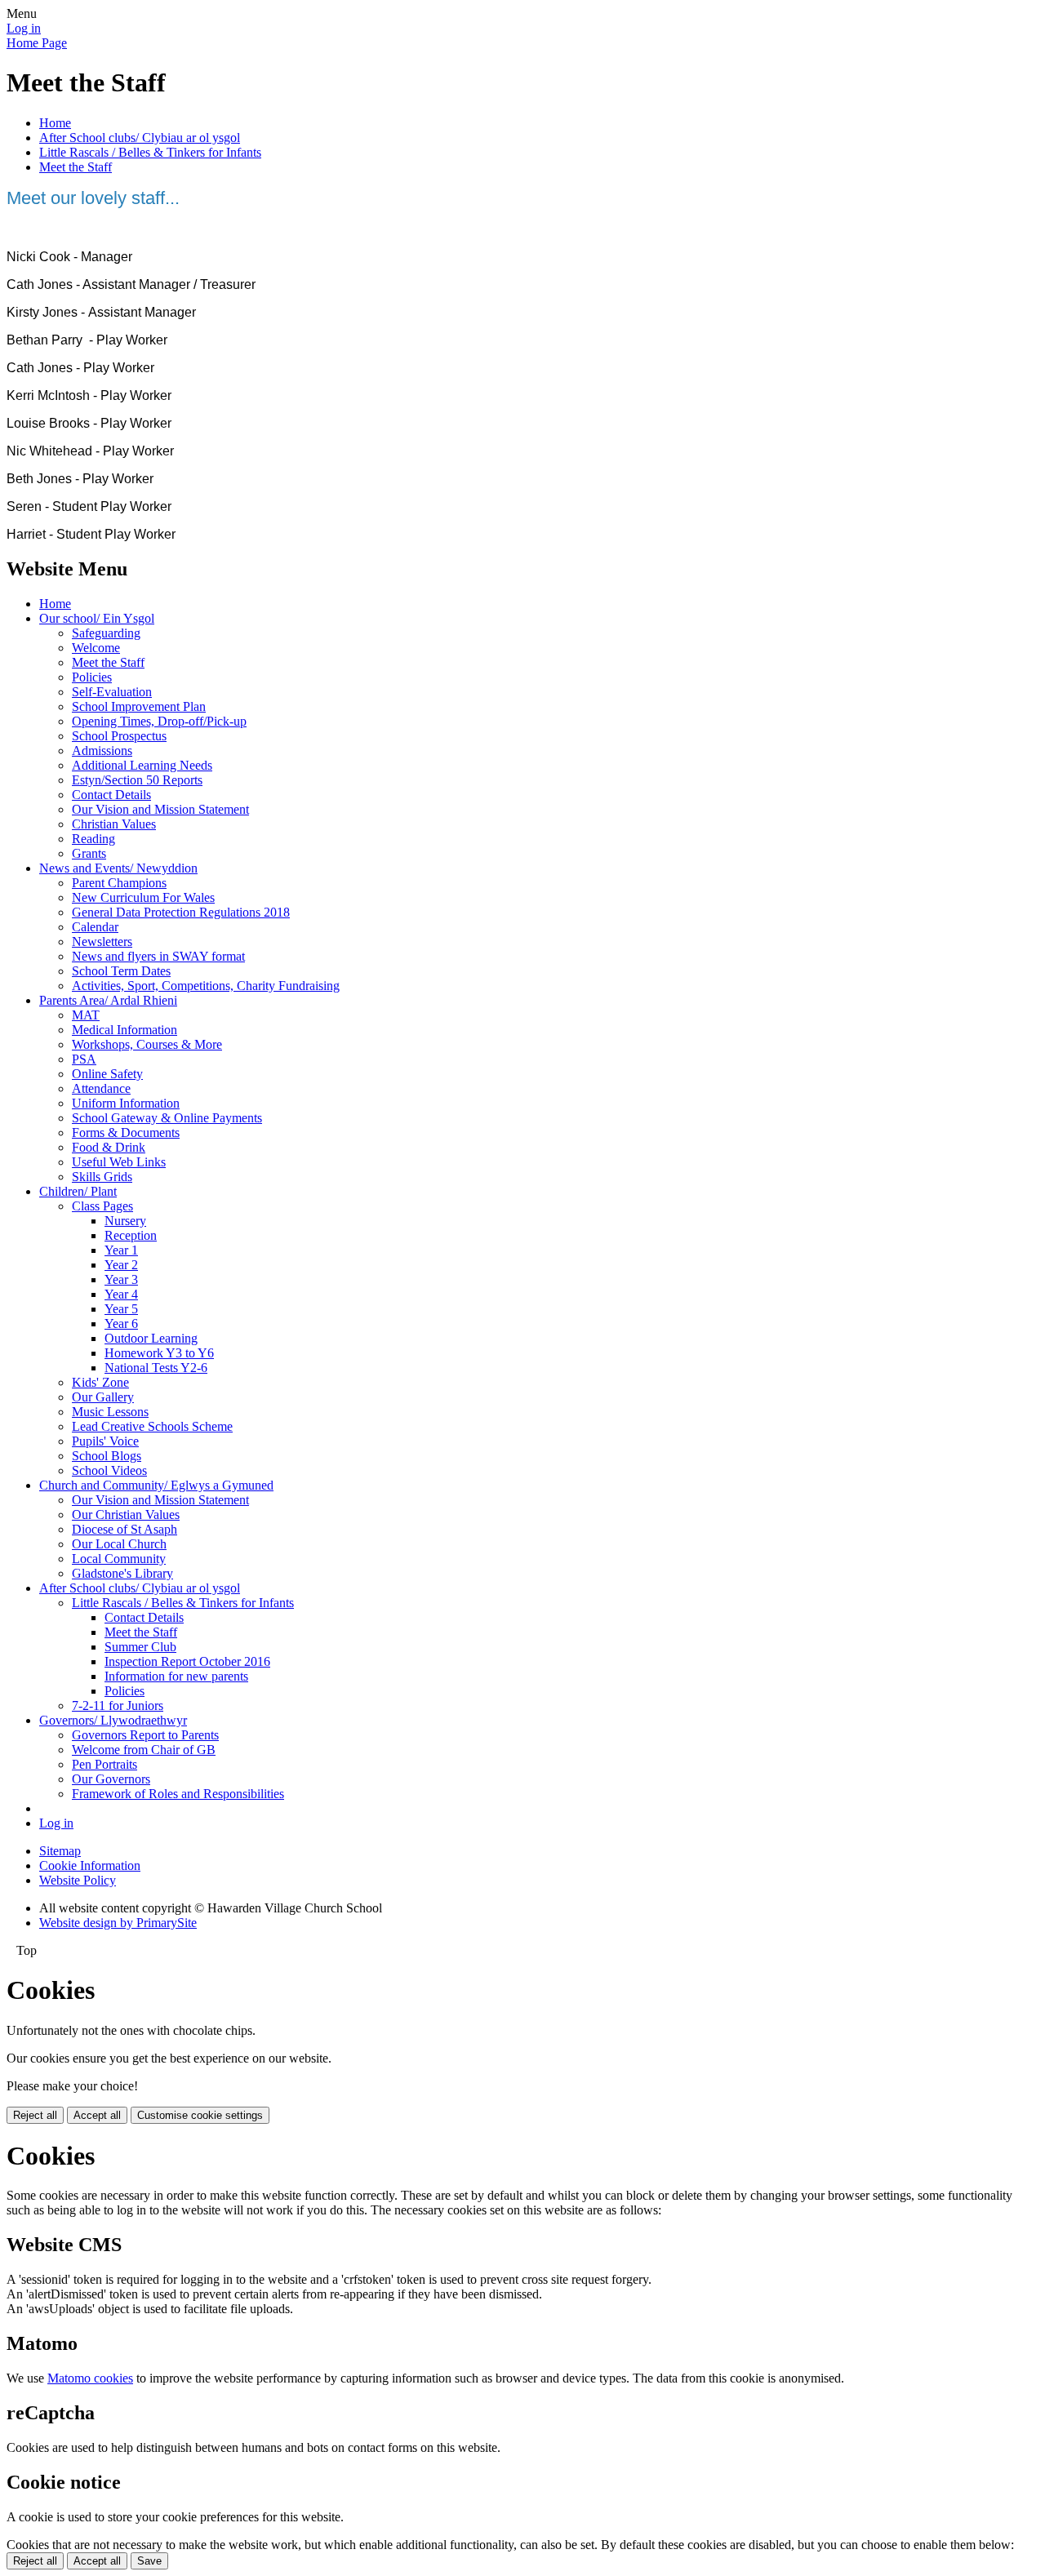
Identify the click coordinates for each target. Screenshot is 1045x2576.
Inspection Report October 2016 (187, 1661)
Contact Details (111, 795)
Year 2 (121, 1265)
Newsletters (102, 942)
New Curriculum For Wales (143, 897)
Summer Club (140, 1647)
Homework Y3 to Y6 (159, 1353)
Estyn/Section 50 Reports (137, 780)
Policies (92, 677)
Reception (131, 1235)
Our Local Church (119, 1544)
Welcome (96, 648)
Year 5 (121, 1309)
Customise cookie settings (200, 2115)
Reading (93, 839)
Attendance (101, 1088)
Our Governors (111, 1779)
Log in (24, 28)
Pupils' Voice (105, 1441)
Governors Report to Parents (145, 1735)
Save (149, 2561)
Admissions (102, 751)
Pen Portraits (104, 1764)
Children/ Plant (78, 1191)
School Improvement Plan (139, 706)
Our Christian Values (126, 1515)
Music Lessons (110, 1412)
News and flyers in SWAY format (158, 956)
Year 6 (121, 1324)
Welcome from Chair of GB (144, 1750)
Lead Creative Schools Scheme (152, 1426)
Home (55, 123)
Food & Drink (109, 1147)
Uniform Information (126, 1103)
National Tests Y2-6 (156, 1368)
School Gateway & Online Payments (167, 1118)
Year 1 (121, 1250)
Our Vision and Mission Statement (160, 809)
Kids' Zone (100, 1382)
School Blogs (107, 1456)
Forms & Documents (126, 1133)
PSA (84, 1059)
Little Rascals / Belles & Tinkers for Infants (150, 152)
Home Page (37, 43)
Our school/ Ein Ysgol (97, 618)
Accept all (97, 2115)
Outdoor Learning (151, 1338)
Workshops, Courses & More (147, 1044)
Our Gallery (103, 1397)
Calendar (95, 927)
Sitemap (60, 1851)
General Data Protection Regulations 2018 (181, 912)
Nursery (125, 1221)
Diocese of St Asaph (125, 1529)
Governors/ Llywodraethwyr (113, 1720)
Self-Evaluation (112, 692)
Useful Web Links (119, 1162)
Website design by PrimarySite (118, 1923)
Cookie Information (90, 1865)
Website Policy (78, 1880)
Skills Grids (102, 1177)
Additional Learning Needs (142, 765)
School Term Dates (121, 971)
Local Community (119, 1559)
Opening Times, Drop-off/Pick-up (159, 721)
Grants (89, 853)
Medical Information (125, 1030)
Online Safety (107, 1074)
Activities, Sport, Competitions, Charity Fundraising (206, 986)
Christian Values (114, 824)
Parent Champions (119, 883)
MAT (86, 1015)
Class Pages (102, 1206)
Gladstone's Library (122, 1573)
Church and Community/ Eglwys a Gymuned (156, 1485)
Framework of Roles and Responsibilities (178, 1794)
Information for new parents (176, 1676)
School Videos (109, 1470)
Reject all (35, 2115)
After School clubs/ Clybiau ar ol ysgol (140, 138)
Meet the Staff (76, 167)
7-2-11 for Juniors (118, 1705)
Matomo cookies (90, 2378)
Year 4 (121, 1294)
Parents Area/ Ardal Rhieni (108, 1000)
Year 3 (121, 1279)
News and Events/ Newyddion (118, 868)
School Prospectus (119, 736)
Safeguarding (106, 633)
